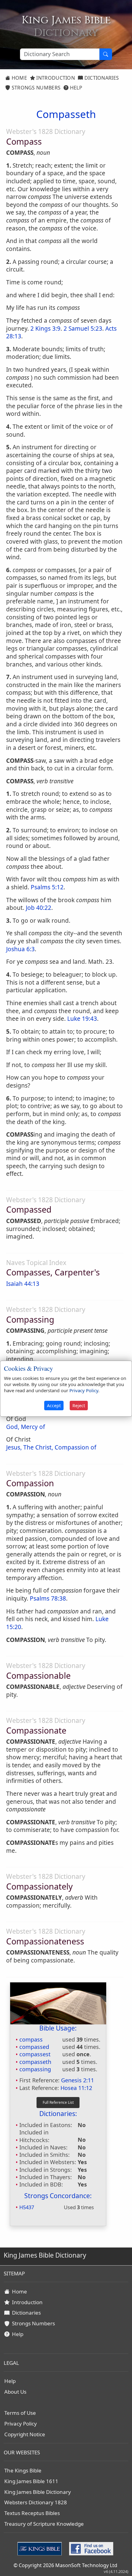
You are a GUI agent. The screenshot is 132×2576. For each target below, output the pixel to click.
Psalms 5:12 (47, 887)
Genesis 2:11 (78, 2080)
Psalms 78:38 (48, 1598)
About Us (15, 2392)
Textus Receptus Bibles (32, 2513)
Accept (54, 1406)
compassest (35, 2054)
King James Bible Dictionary (38, 2492)
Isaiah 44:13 (23, 1284)
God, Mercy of (26, 1427)
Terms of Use (20, 2413)
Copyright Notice (25, 2434)
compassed (34, 2047)
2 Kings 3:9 (45, 329)
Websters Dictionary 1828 (36, 2502)
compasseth (35, 2062)
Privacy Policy (21, 2424)
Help (75, 88)
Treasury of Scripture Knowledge (44, 2524)
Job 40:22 (39, 908)
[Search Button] (106, 54)
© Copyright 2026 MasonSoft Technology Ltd (65, 2565)
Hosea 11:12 (76, 2088)
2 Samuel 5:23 (83, 329)
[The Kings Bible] (41, 2548)
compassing (35, 2069)
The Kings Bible (23, 2470)
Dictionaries (101, 78)
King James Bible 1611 (31, 2481)
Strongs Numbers (35, 88)
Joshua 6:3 (20, 949)
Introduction (55, 78)
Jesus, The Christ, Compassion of (51, 1447)
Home (19, 78)
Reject (79, 1406)
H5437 (27, 2207)
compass (31, 2039)
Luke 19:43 (82, 1019)
